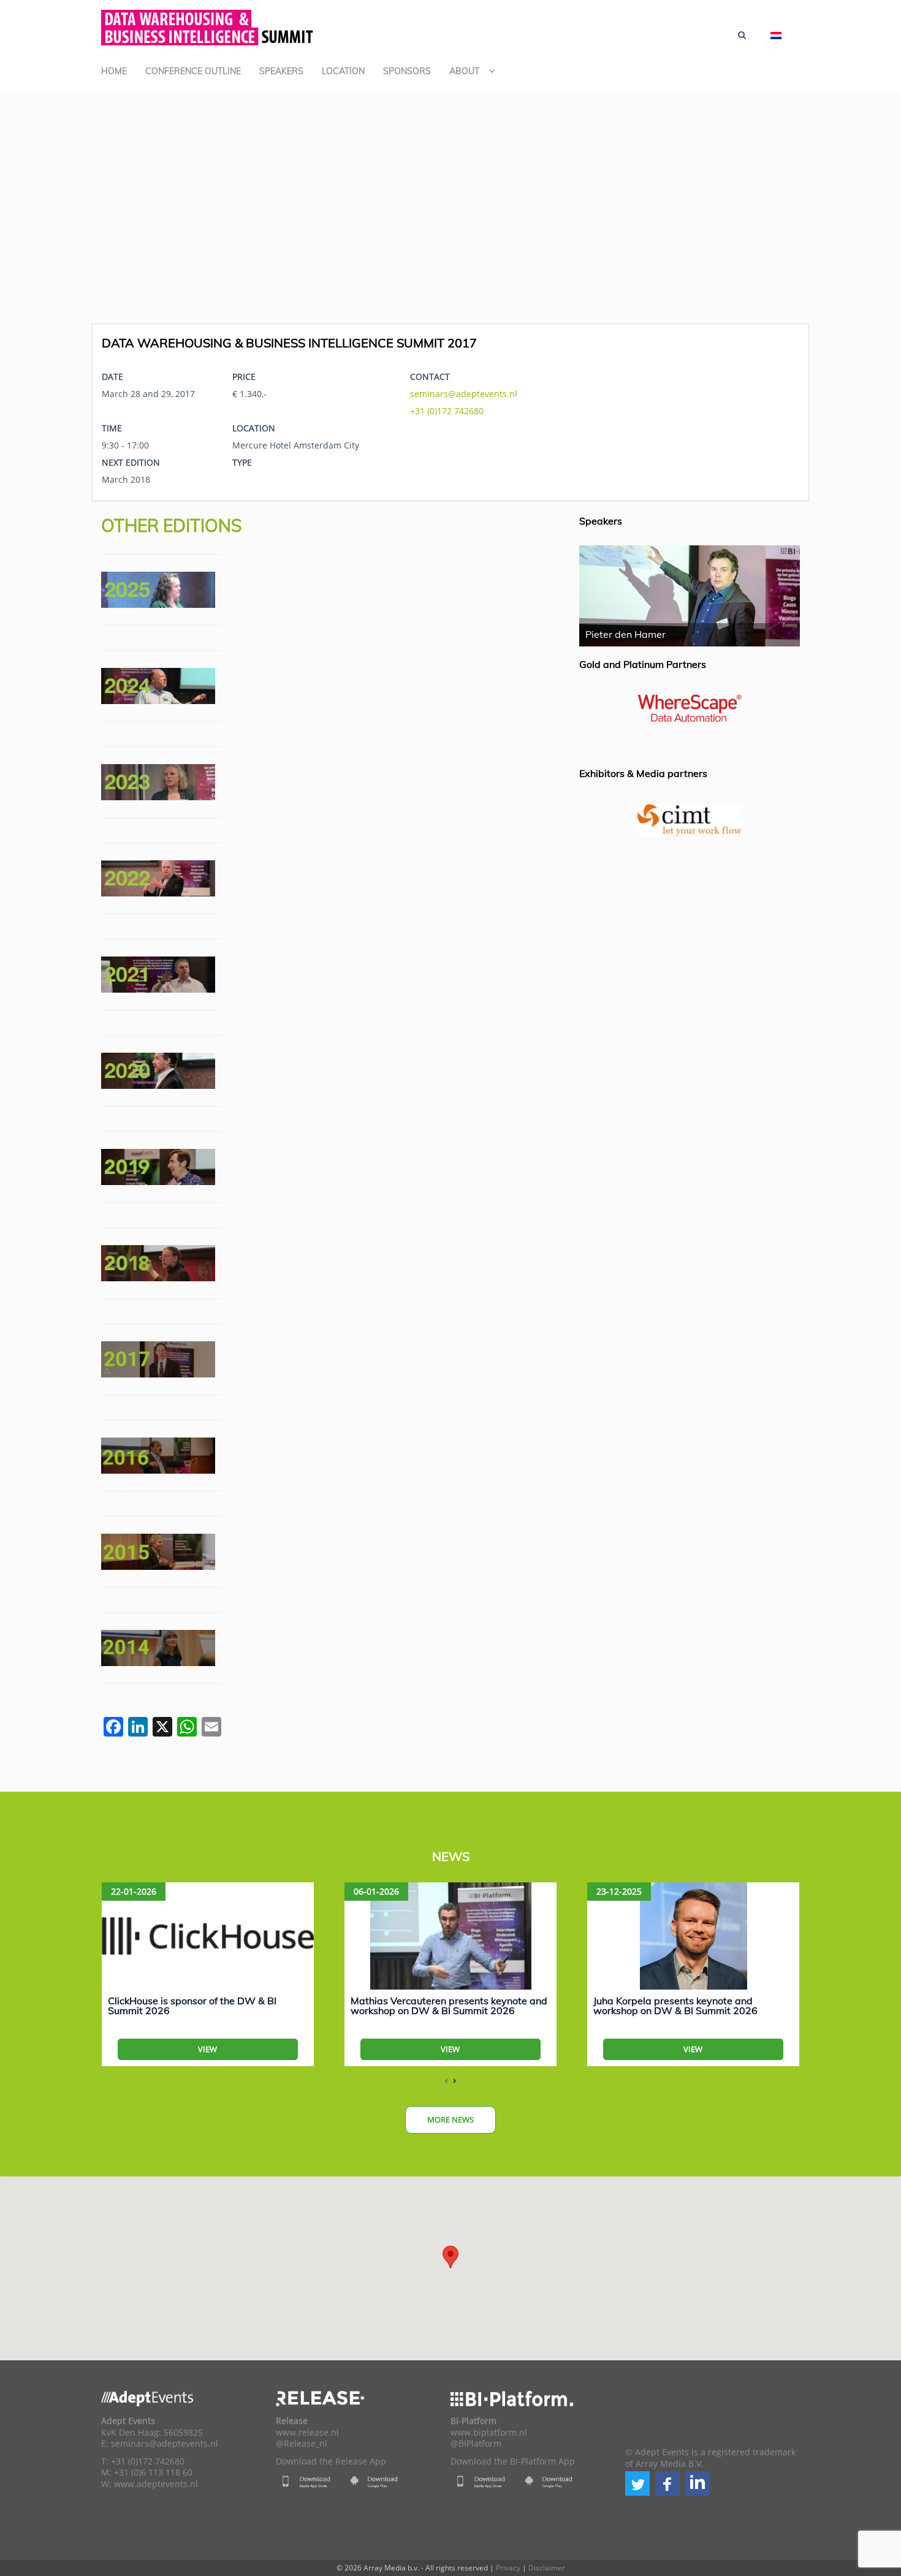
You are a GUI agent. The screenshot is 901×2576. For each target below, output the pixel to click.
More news (450, 2120)
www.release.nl (307, 2433)
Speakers (281, 71)
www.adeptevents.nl (156, 2484)
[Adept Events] (208, 26)
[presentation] (446, 2081)
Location (343, 71)
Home (114, 71)
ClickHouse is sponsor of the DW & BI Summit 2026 (192, 2006)
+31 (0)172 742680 (447, 411)
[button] (637, 2483)
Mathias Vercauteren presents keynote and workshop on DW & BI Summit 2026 (449, 2006)
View (207, 2049)
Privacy (508, 2568)
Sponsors (407, 71)
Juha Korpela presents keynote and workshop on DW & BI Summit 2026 (675, 2006)
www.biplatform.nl (489, 2433)
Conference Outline (193, 71)
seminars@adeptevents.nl (464, 394)
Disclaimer (547, 2568)
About (464, 71)
